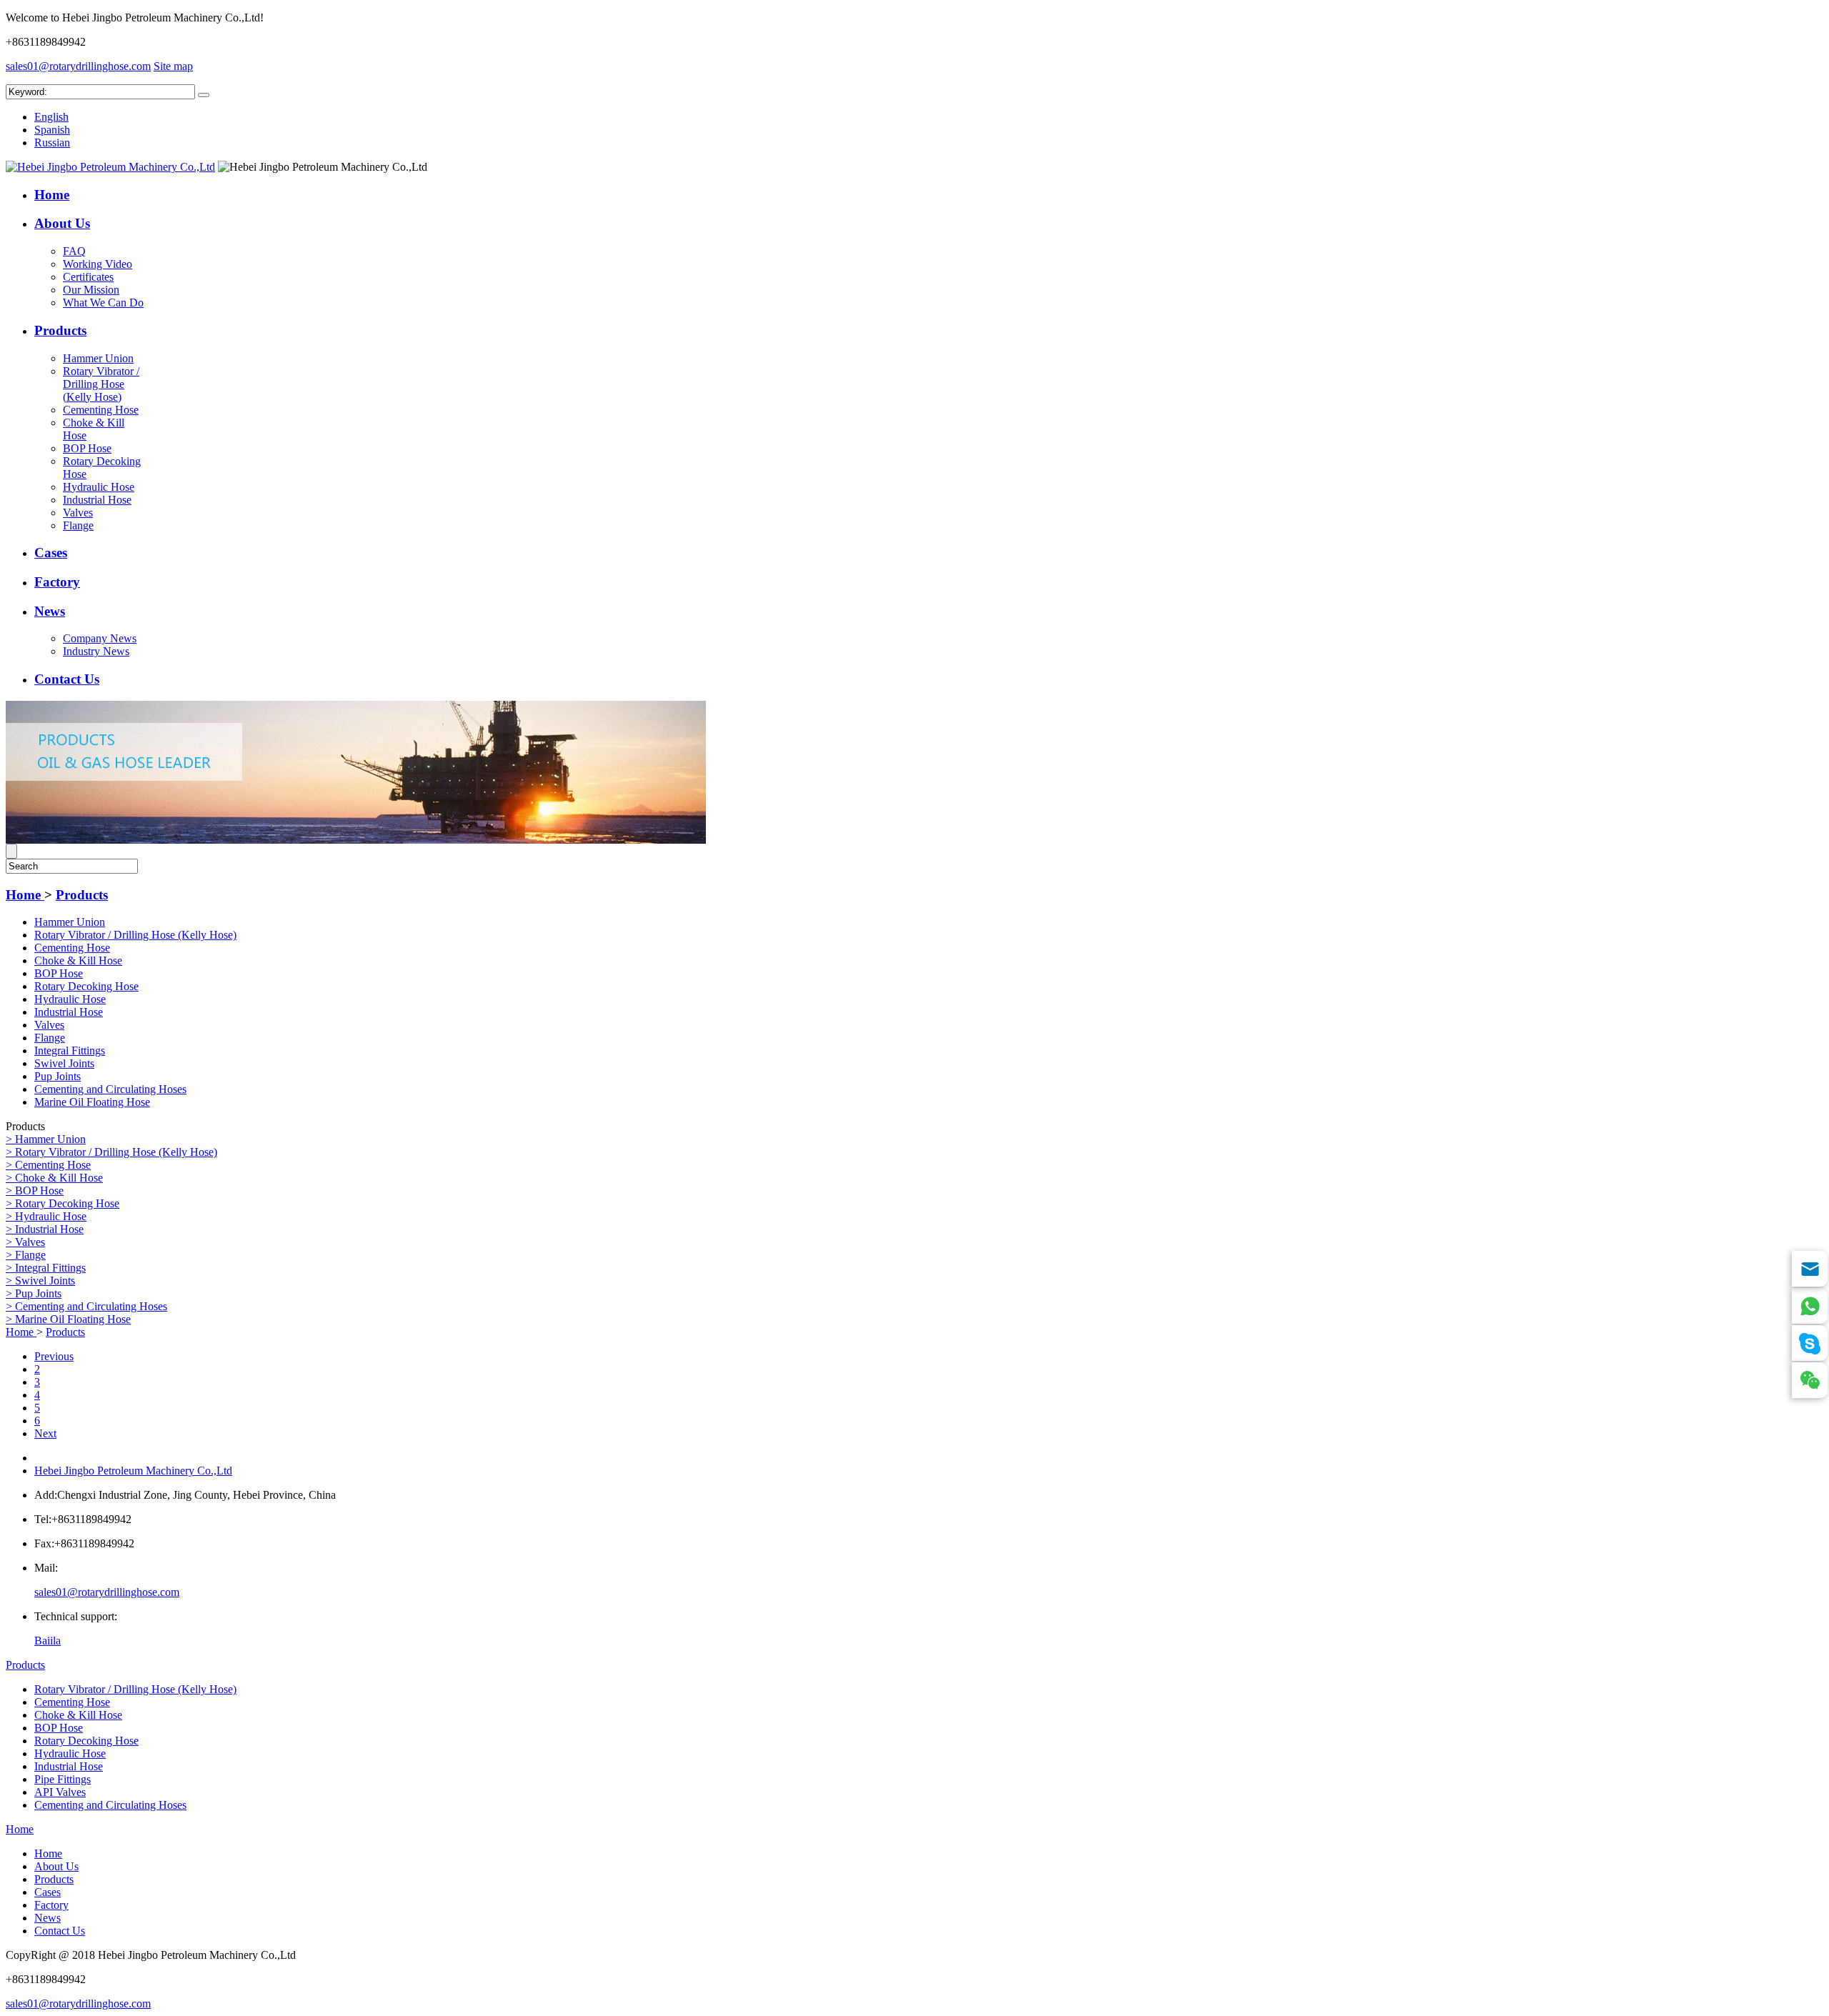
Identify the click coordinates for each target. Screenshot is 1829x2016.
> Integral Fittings (46, 1268)
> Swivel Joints (40, 1281)
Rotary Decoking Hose (86, 986)
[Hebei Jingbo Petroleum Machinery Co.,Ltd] (110, 167)
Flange (78, 525)
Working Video (98, 264)
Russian (52, 143)
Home (52, 195)
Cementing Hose (101, 410)
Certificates (88, 277)
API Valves (60, 1792)
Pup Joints (58, 1076)
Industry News (96, 651)
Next (45, 1433)
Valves (78, 513)
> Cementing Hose (48, 1165)
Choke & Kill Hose (78, 960)
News (50, 611)
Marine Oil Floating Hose (92, 1102)
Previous (54, 1356)
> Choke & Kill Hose (54, 1178)
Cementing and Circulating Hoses (110, 1089)
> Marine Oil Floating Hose (68, 1319)
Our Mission (91, 290)
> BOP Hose (35, 1191)
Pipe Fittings (63, 1779)
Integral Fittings (70, 1051)
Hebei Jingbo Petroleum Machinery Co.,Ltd (133, 1471)
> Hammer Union (46, 1139)
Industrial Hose (97, 500)
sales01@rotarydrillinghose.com (78, 66)
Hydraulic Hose (99, 487)
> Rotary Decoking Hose (63, 1203)
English (51, 117)
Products (60, 330)
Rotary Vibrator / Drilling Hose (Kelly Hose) (101, 384)
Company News (100, 638)
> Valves (25, 1242)
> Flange (26, 1255)
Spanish (52, 130)
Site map (173, 66)
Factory (57, 582)
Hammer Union (98, 358)
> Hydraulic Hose (46, 1216)
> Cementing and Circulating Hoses (86, 1306)
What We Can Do (103, 303)
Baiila (48, 1641)
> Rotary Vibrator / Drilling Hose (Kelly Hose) (111, 1152)
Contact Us (67, 679)
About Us (62, 223)
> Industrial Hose (45, 1229)
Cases (51, 553)
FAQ (74, 251)
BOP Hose (87, 448)
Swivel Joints (64, 1063)
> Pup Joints (34, 1293)
